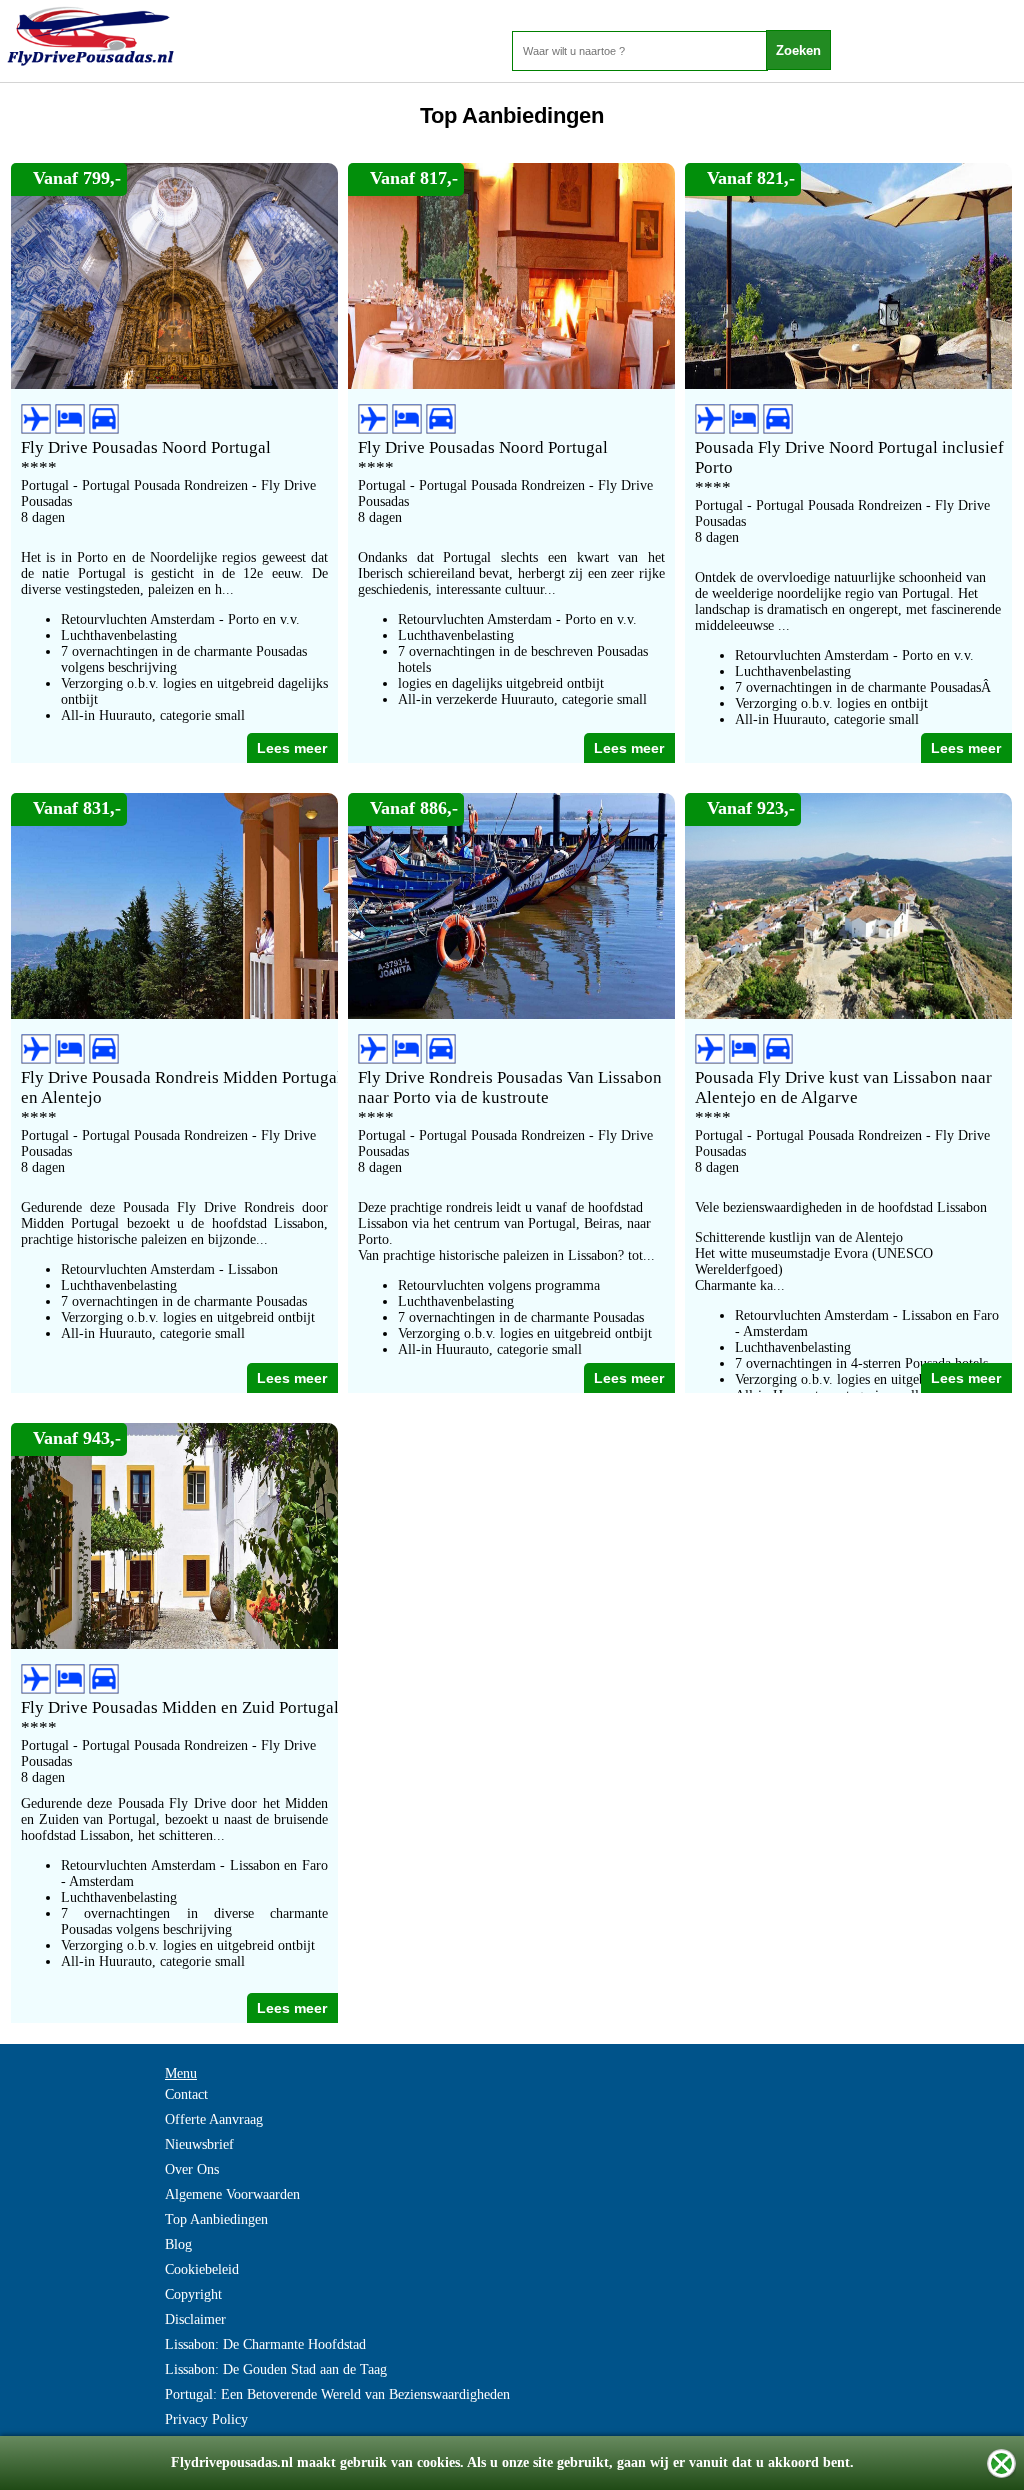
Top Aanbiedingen (216, 2219)
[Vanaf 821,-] (848, 383)
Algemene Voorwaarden (232, 2194)
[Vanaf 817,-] (511, 383)
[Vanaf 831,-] (174, 1013)
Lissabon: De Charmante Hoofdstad (265, 2344)
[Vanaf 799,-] (174, 383)
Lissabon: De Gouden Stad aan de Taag (276, 2369)
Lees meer (292, 748)
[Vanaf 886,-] (511, 1013)
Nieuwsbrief (199, 2144)
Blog (178, 2244)
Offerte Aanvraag (214, 2119)
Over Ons (192, 2169)
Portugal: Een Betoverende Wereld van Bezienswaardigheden (337, 2394)
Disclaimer (195, 2319)
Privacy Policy (206, 2419)
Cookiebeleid (202, 2269)
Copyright (193, 2294)
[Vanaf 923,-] (848, 1013)
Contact (186, 2094)
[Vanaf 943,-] (174, 1643)
